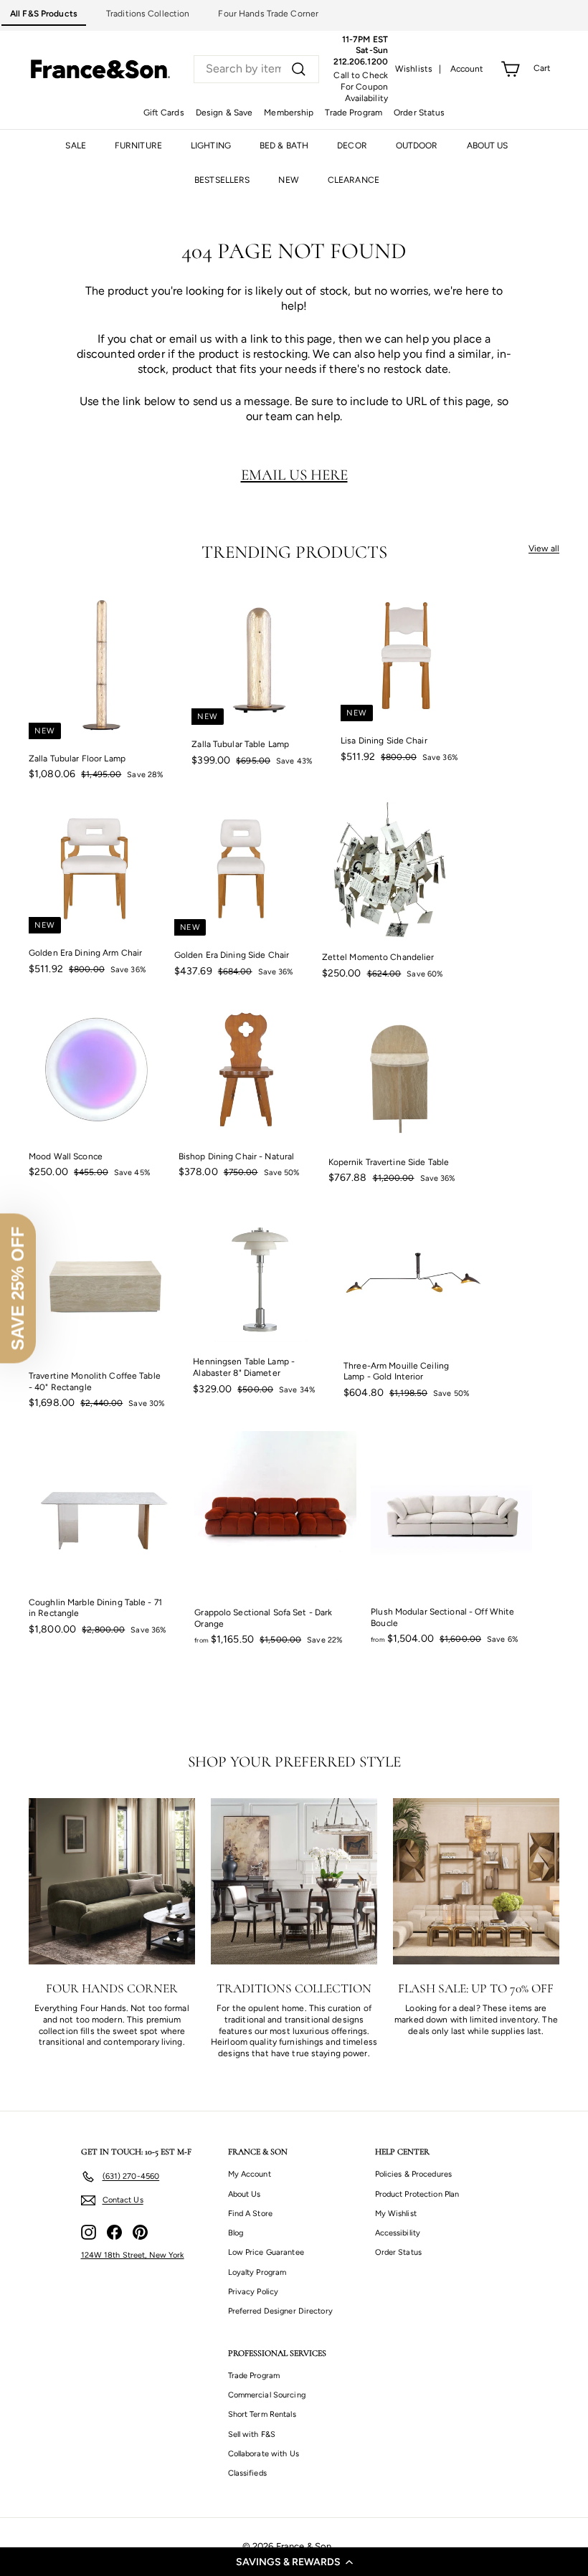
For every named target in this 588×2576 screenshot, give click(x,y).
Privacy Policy (253, 2292)
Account (467, 69)
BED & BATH (284, 146)
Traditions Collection (148, 14)
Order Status (419, 113)
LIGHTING (211, 146)
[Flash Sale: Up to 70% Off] (476, 1881)
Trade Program (354, 113)
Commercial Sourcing (267, 2395)
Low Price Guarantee (266, 2252)
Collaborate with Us (264, 2454)
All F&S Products (44, 14)
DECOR (352, 146)
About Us (245, 2194)
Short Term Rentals (262, 2414)
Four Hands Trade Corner (268, 14)
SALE (75, 146)
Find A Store (250, 2214)
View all (544, 548)
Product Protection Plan (417, 2194)
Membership (289, 113)
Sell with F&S (252, 2434)
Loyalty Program (257, 2272)
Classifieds (247, 2473)
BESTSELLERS (222, 180)
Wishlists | (418, 69)
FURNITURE (138, 146)
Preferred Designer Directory (280, 2311)
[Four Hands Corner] (112, 1881)
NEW (288, 180)
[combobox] (256, 69)
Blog (236, 2233)
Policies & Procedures (414, 2174)
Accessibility (398, 2233)
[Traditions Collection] (294, 1881)
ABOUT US (488, 146)
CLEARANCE (354, 180)
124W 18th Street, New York (133, 2255)
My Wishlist (396, 2214)
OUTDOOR (417, 146)
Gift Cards (164, 113)
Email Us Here (294, 475)
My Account (250, 2174)
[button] (294, 2562)
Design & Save (224, 113)
